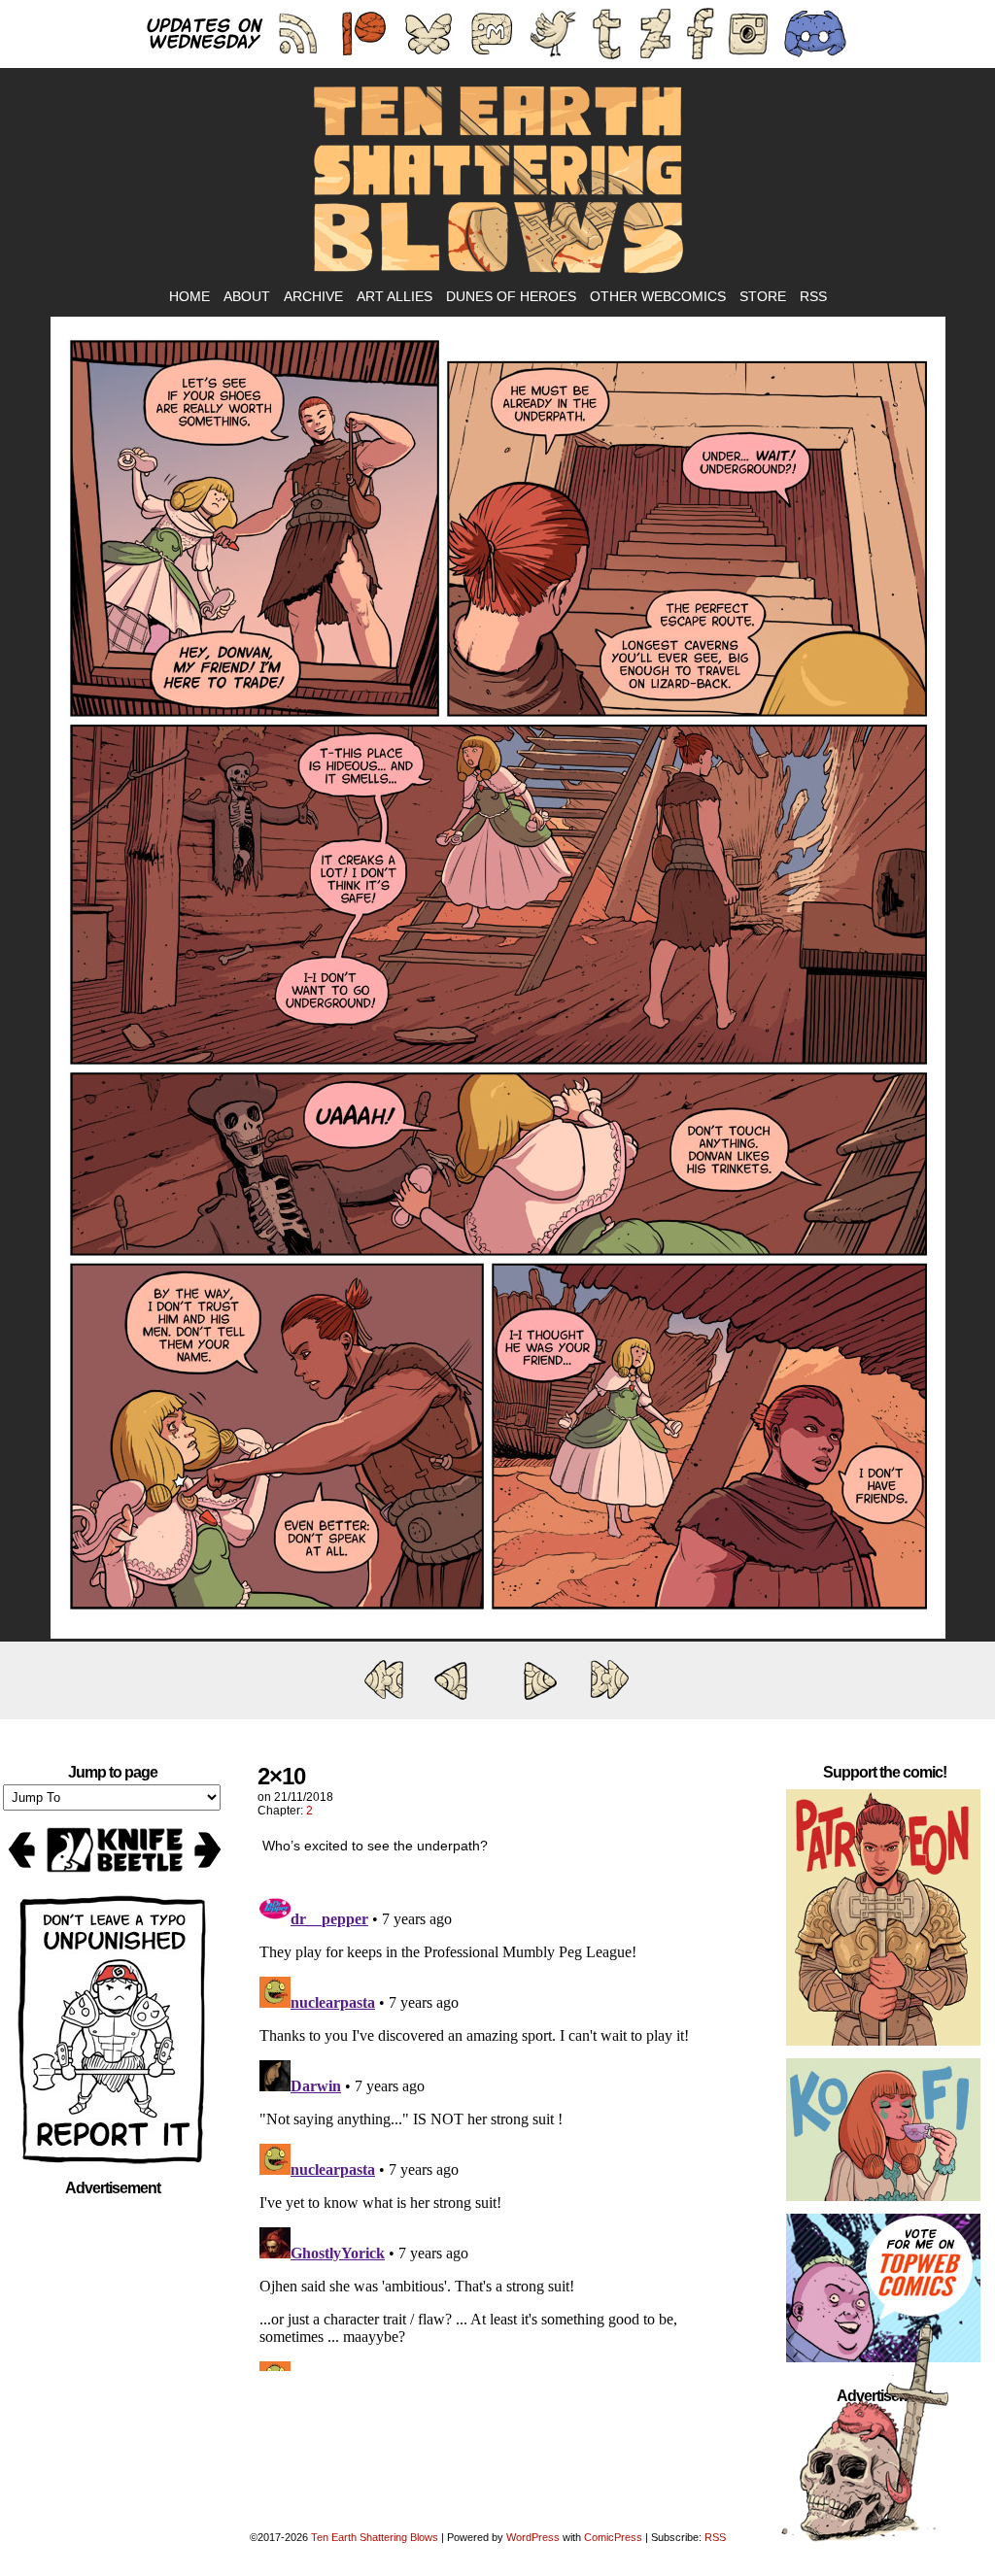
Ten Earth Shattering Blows (497, 181)
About (247, 296)
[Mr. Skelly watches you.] (498, 1634)
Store (763, 296)
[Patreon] (883, 1921)
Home (189, 296)
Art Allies (395, 296)
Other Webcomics (658, 296)
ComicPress (613, 2537)
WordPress (533, 2537)
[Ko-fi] (883, 2134)
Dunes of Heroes (511, 296)
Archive (313, 296)
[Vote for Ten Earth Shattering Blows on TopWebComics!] (883, 2292)
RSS (813, 296)
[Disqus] (497, 2128)
